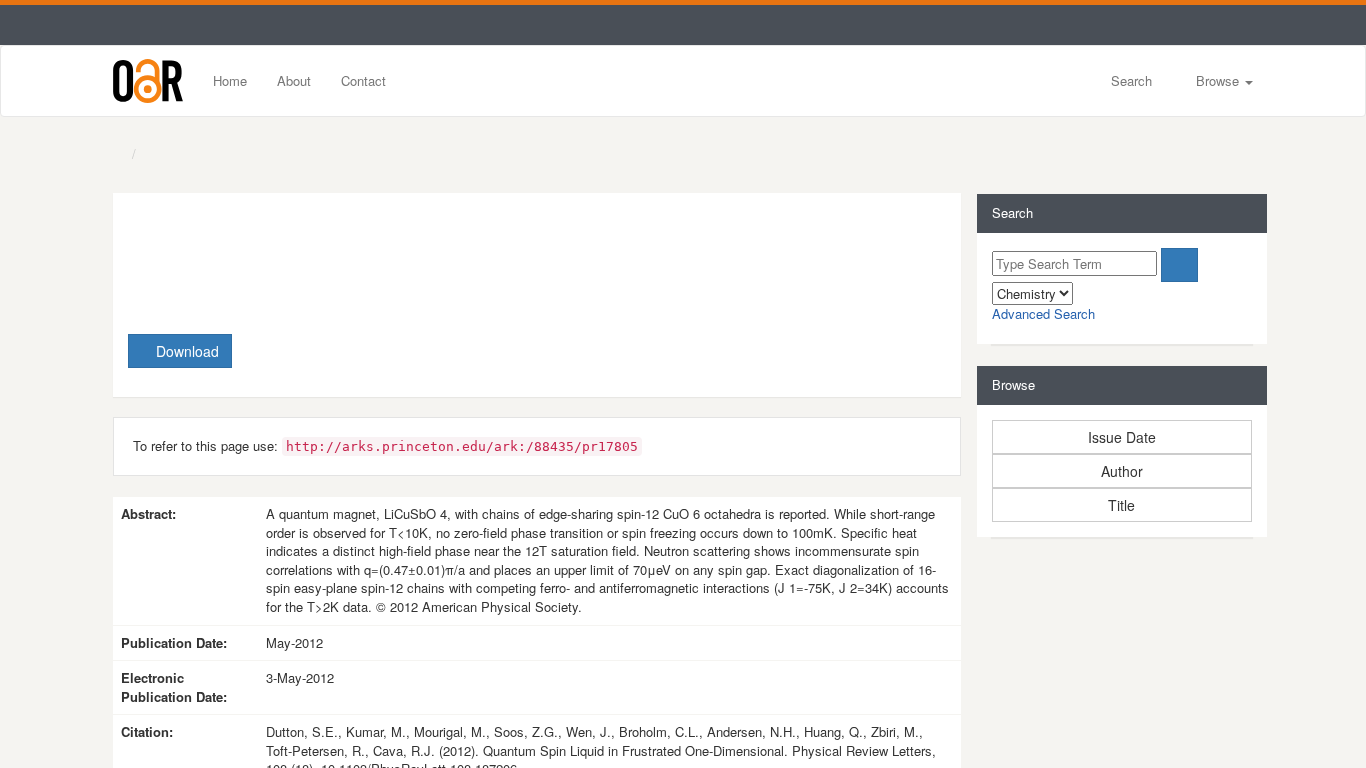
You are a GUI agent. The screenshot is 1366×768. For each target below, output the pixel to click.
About (294, 80)
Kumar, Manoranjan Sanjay (432, 279)
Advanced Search (1043, 313)
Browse (1217, 80)
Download (185, 351)
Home (230, 80)
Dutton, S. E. (263, 279)
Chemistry (174, 154)
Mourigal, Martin (615, 279)
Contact (363, 80)
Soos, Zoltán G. (752, 279)
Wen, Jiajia (869, 279)
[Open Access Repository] (148, 81)
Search (1129, 80)
